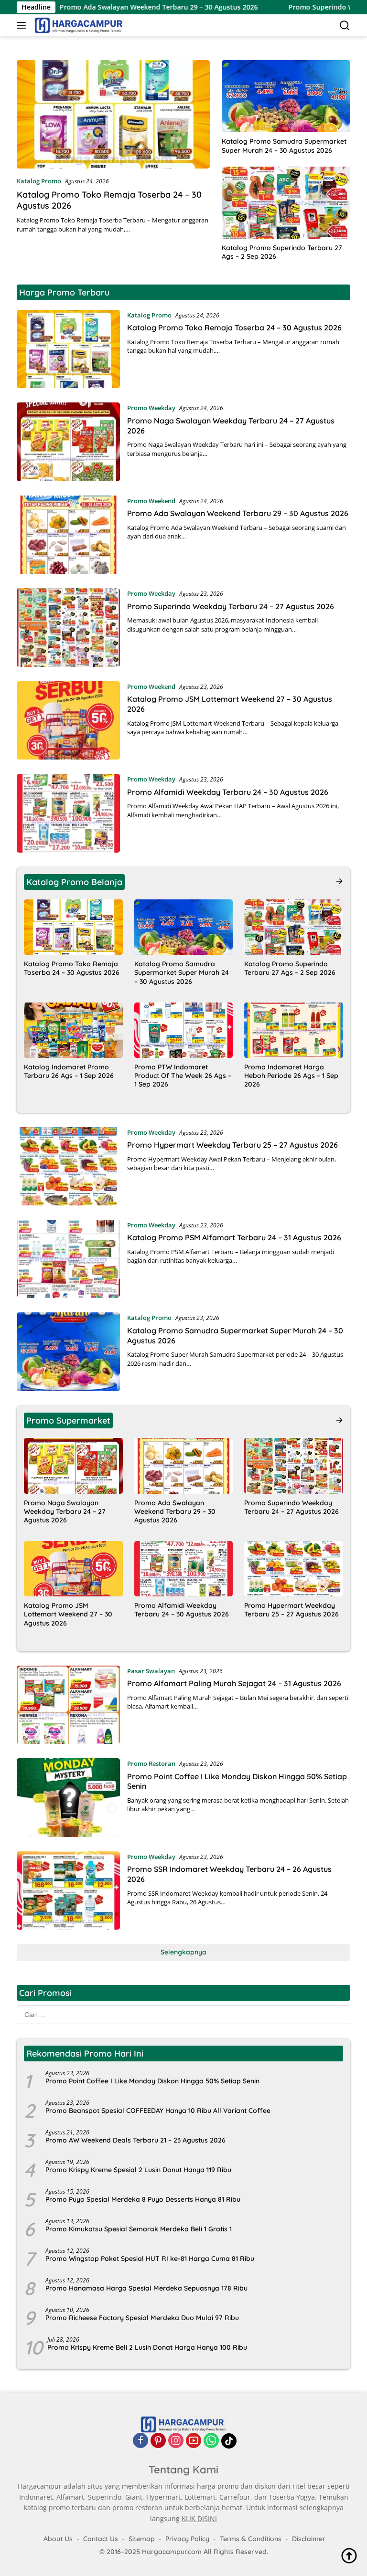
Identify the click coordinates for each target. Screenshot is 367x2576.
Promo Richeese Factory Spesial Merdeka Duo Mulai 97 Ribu (142, 2318)
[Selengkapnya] (339, 881)
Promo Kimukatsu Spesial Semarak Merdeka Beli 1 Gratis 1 (139, 2229)
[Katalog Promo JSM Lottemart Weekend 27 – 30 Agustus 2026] (68, 720)
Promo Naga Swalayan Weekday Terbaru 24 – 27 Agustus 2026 (65, 1511)
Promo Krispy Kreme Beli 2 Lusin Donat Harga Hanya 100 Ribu (147, 2347)
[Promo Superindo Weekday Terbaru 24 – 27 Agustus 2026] (68, 627)
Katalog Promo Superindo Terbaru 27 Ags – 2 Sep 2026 (282, 252)
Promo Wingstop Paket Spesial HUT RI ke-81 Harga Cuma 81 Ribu (150, 2259)
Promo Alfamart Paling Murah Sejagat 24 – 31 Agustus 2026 (234, 1683)
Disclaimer (309, 2539)
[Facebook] (140, 2441)
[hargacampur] (77, 25)
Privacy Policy (187, 2539)
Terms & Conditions (251, 2539)
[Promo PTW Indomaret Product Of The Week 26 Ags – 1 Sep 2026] (184, 1030)
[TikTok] (229, 2441)
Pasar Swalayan (151, 1671)
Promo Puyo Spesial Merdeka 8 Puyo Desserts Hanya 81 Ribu (143, 2199)
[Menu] (23, 25)
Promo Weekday (151, 408)
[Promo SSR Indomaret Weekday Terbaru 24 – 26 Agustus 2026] (68, 1890)
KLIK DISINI (199, 2518)
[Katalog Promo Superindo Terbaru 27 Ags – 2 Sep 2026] (286, 203)
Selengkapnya (183, 1952)
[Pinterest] (158, 2441)
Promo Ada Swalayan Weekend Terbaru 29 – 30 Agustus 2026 (103, 7)
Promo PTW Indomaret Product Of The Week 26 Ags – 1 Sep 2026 (183, 1076)
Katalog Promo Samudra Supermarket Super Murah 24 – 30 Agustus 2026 (284, 146)
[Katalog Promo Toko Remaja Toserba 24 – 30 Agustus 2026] (113, 114)
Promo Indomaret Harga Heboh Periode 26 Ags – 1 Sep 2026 (291, 1076)
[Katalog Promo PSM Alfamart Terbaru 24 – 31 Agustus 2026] (68, 1259)
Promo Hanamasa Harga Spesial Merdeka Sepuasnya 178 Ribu (146, 2288)
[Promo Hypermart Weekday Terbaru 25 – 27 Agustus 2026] (68, 1166)
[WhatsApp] (211, 2441)
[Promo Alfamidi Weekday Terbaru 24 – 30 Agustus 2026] (68, 813)
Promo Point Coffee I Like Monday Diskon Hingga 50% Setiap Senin (152, 2081)
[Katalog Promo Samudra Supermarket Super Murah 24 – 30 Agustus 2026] (286, 96)
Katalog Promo (39, 181)
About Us (58, 2539)
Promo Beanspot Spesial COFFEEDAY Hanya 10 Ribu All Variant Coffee (158, 2111)
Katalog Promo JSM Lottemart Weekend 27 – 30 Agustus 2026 (68, 1614)
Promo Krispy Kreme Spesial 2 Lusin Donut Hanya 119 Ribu (138, 2170)
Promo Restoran (151, 1763)
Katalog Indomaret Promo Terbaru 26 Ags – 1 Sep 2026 (69, 1071)
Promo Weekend (151, 501)
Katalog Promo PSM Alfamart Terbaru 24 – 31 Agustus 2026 (234, 1237)
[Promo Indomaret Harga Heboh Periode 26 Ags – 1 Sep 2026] (294, 1030)
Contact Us (101, 2539)
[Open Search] (345, 26)
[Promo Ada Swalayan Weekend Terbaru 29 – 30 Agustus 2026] (68, 535)
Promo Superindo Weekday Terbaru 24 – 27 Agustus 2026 (231, 606)
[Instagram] (176, 2441)
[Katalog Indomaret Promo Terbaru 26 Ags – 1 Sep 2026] (73, 1030)
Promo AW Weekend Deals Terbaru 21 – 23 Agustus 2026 (135, 2140)
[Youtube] (194, 2441)
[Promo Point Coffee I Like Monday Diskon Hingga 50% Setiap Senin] (68, 1797)
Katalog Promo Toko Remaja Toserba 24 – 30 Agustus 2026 (234, 327)
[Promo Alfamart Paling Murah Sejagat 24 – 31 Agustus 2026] (68, 1705)
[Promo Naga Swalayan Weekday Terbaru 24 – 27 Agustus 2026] (68, 442)
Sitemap (142, 2539)
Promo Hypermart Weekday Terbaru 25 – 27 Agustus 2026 (232, 1145)
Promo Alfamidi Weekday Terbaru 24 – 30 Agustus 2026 (228, 792)
